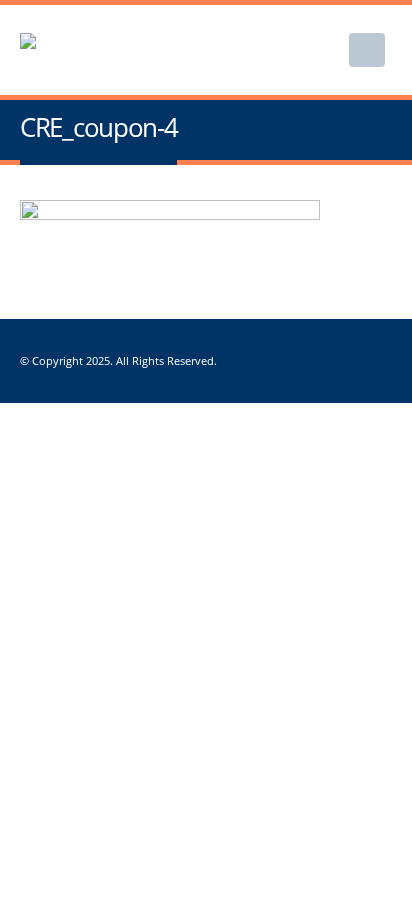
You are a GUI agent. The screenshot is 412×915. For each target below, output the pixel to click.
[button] (367, 50)
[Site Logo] (120, 50)
